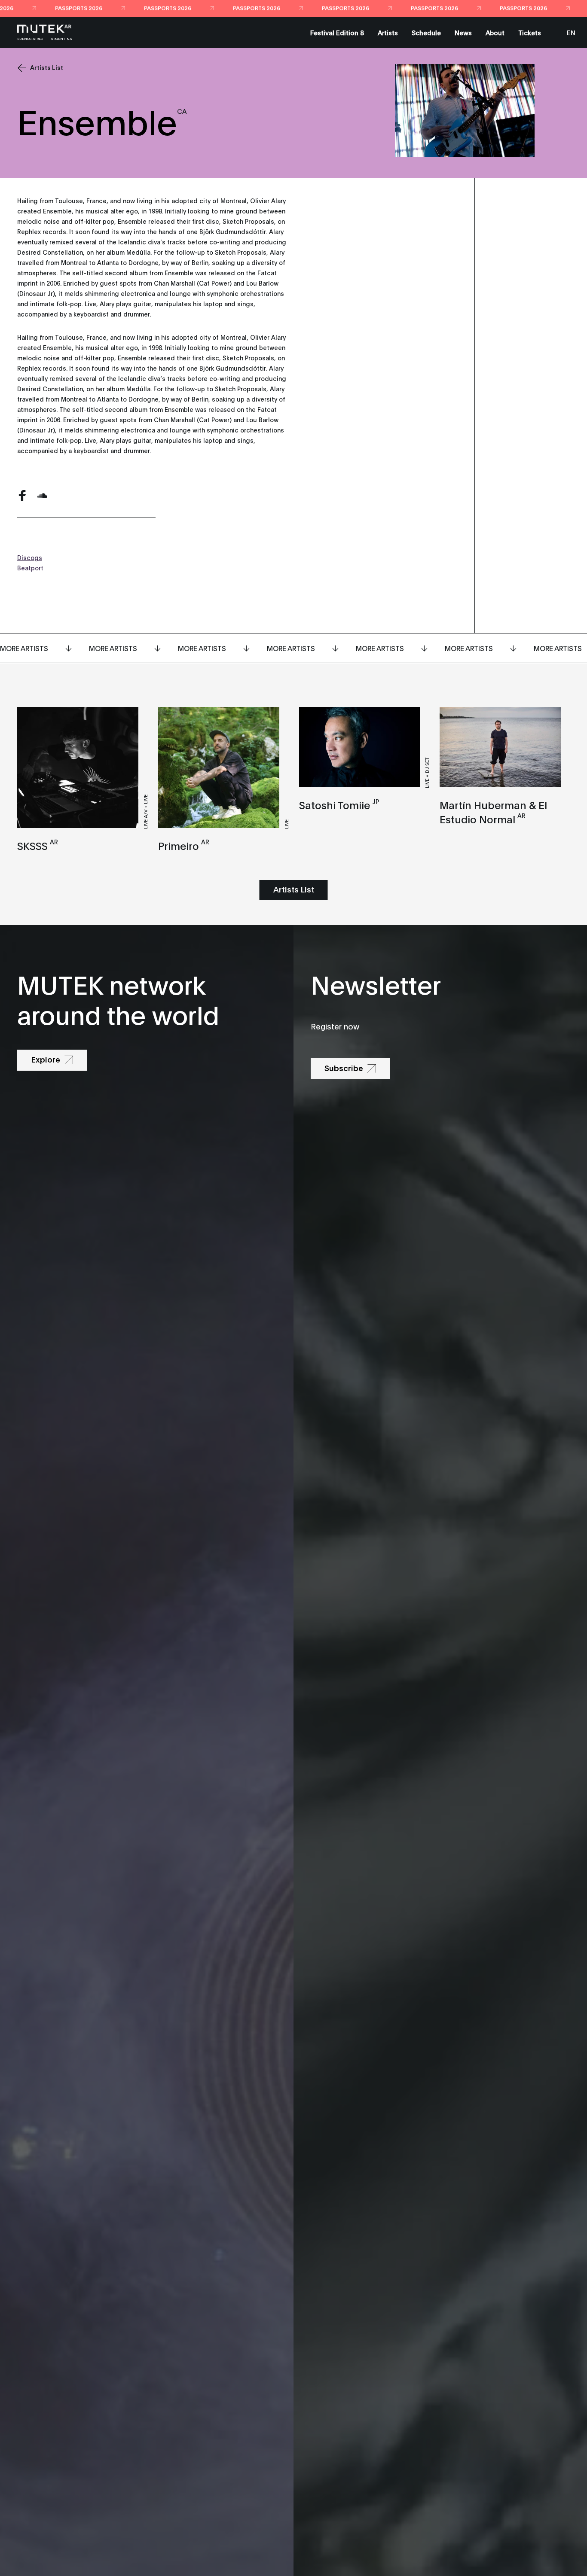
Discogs (30, 557)
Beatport (30, 568)
